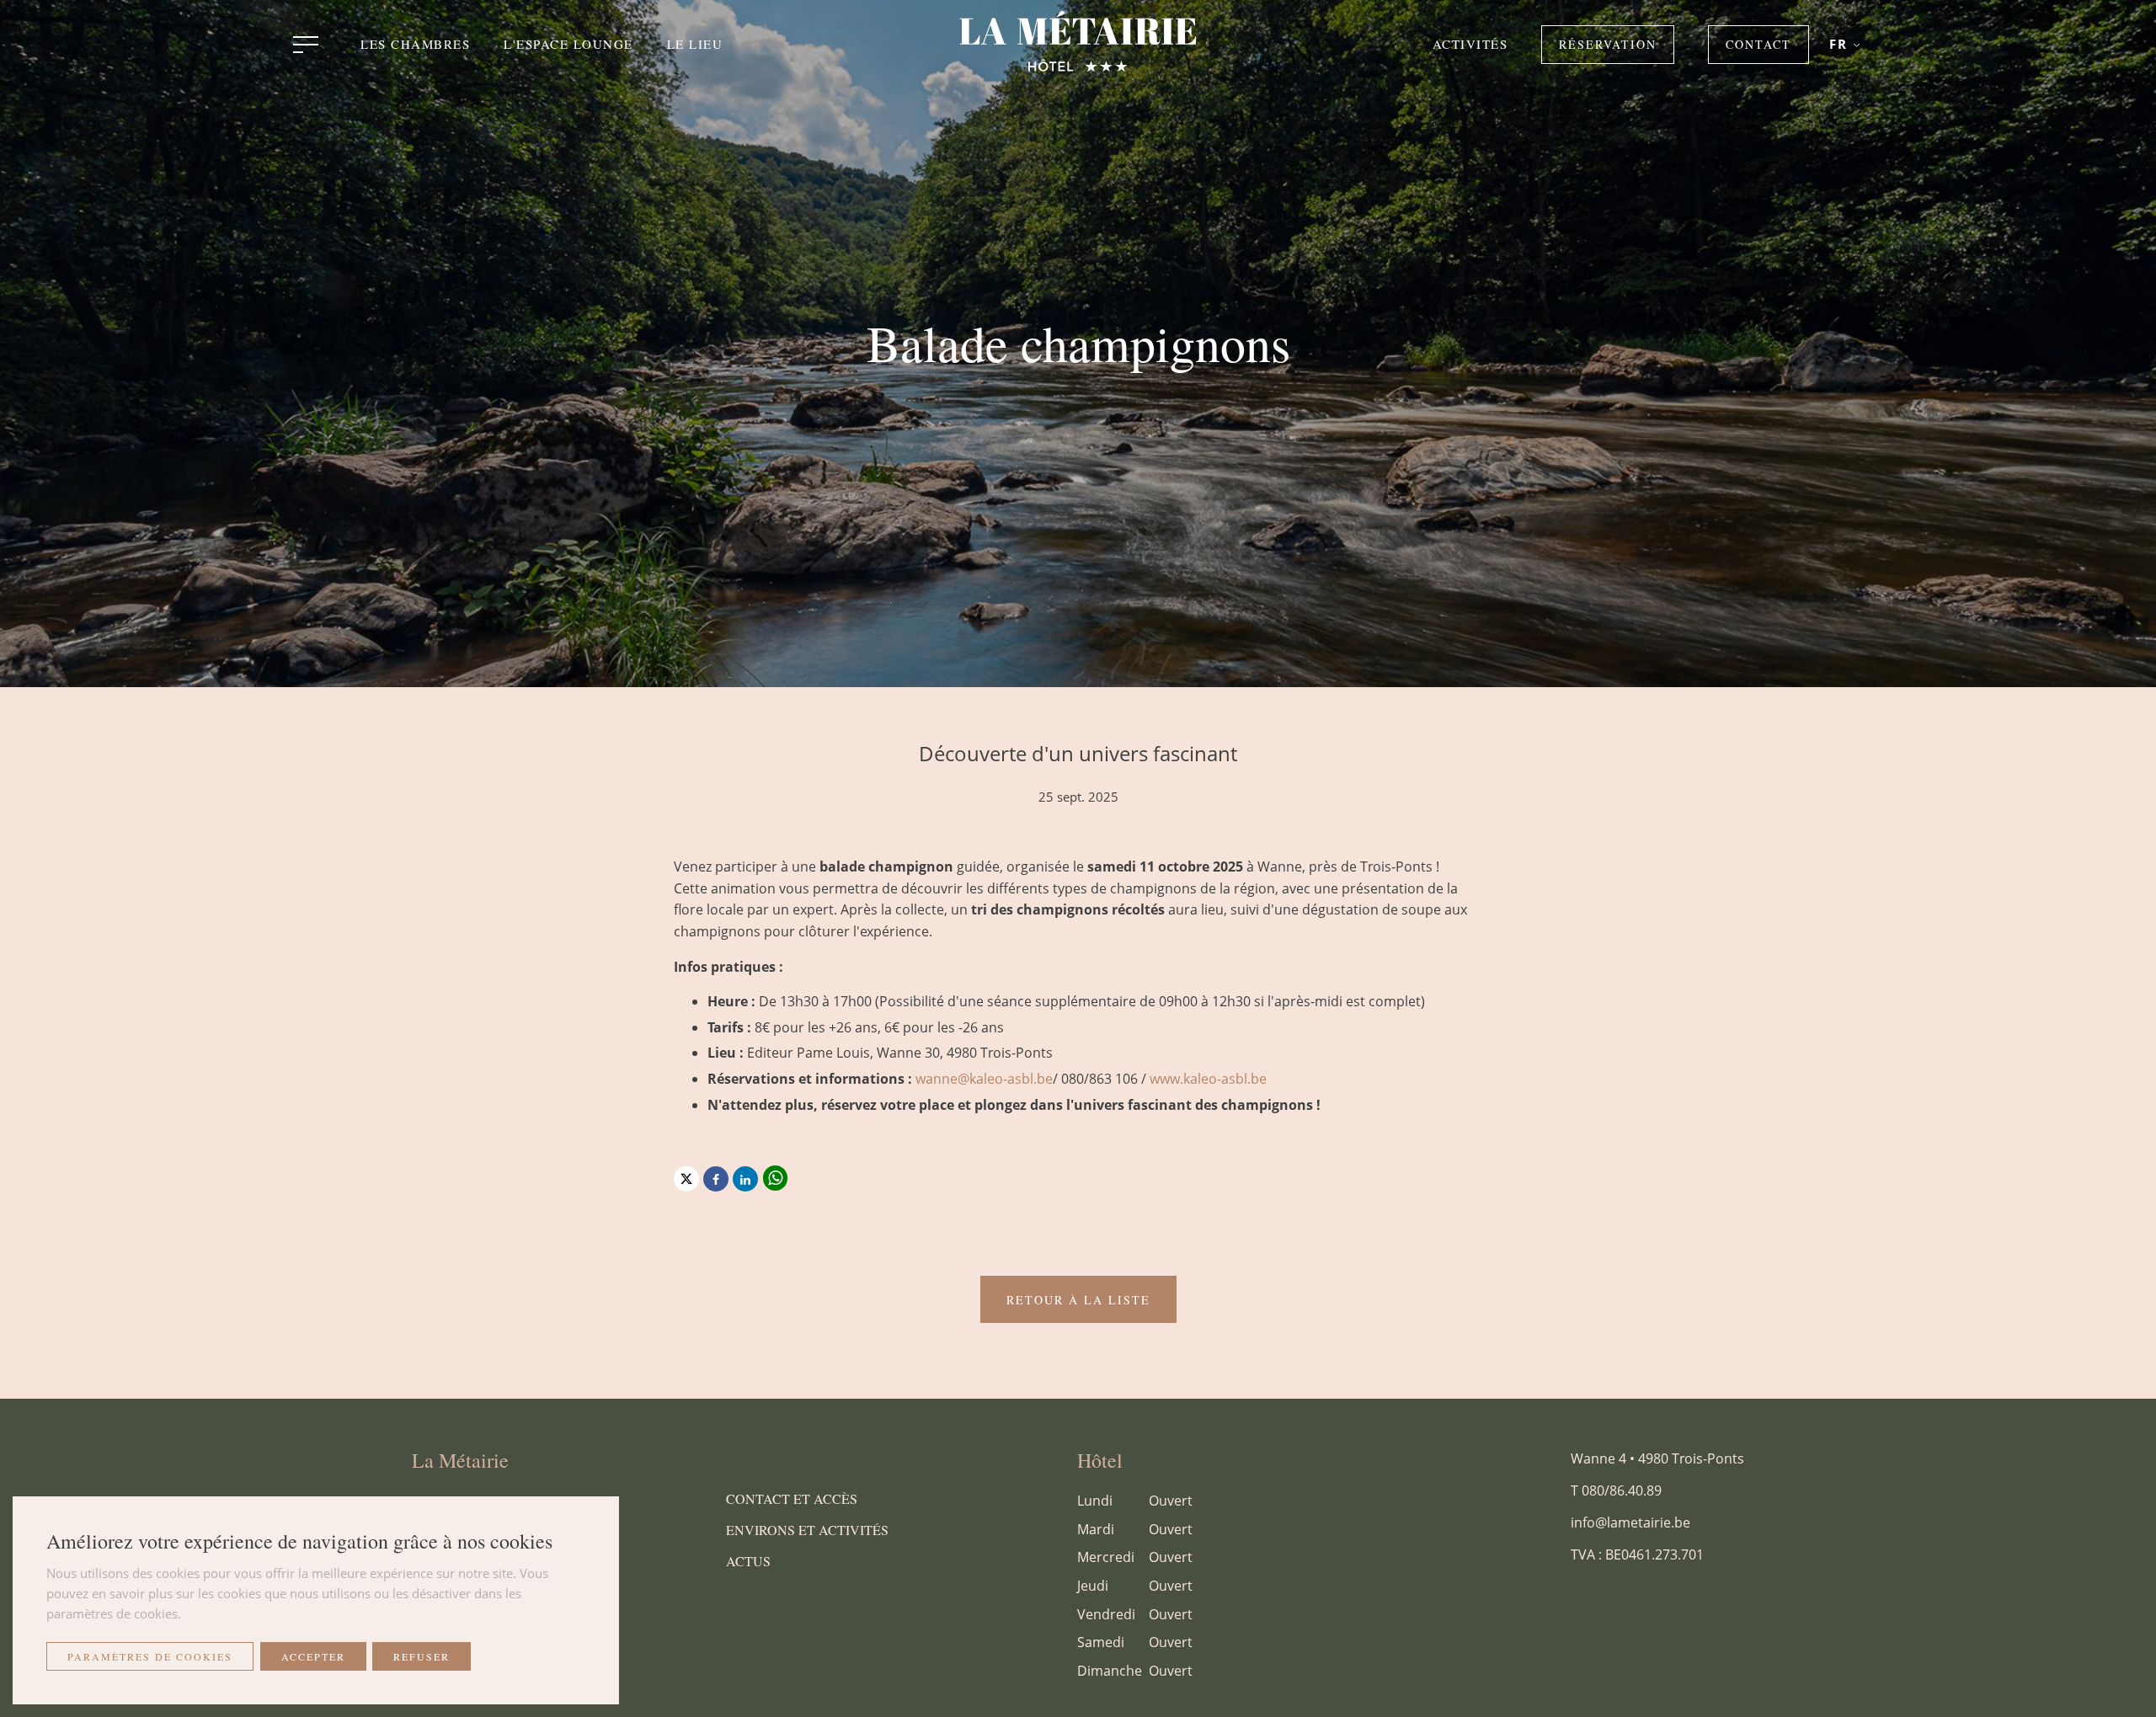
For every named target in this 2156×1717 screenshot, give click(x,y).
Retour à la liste (1078, 1300)
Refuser (422, 1656)
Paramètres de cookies (150, 1656)
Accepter (313, 1656)
